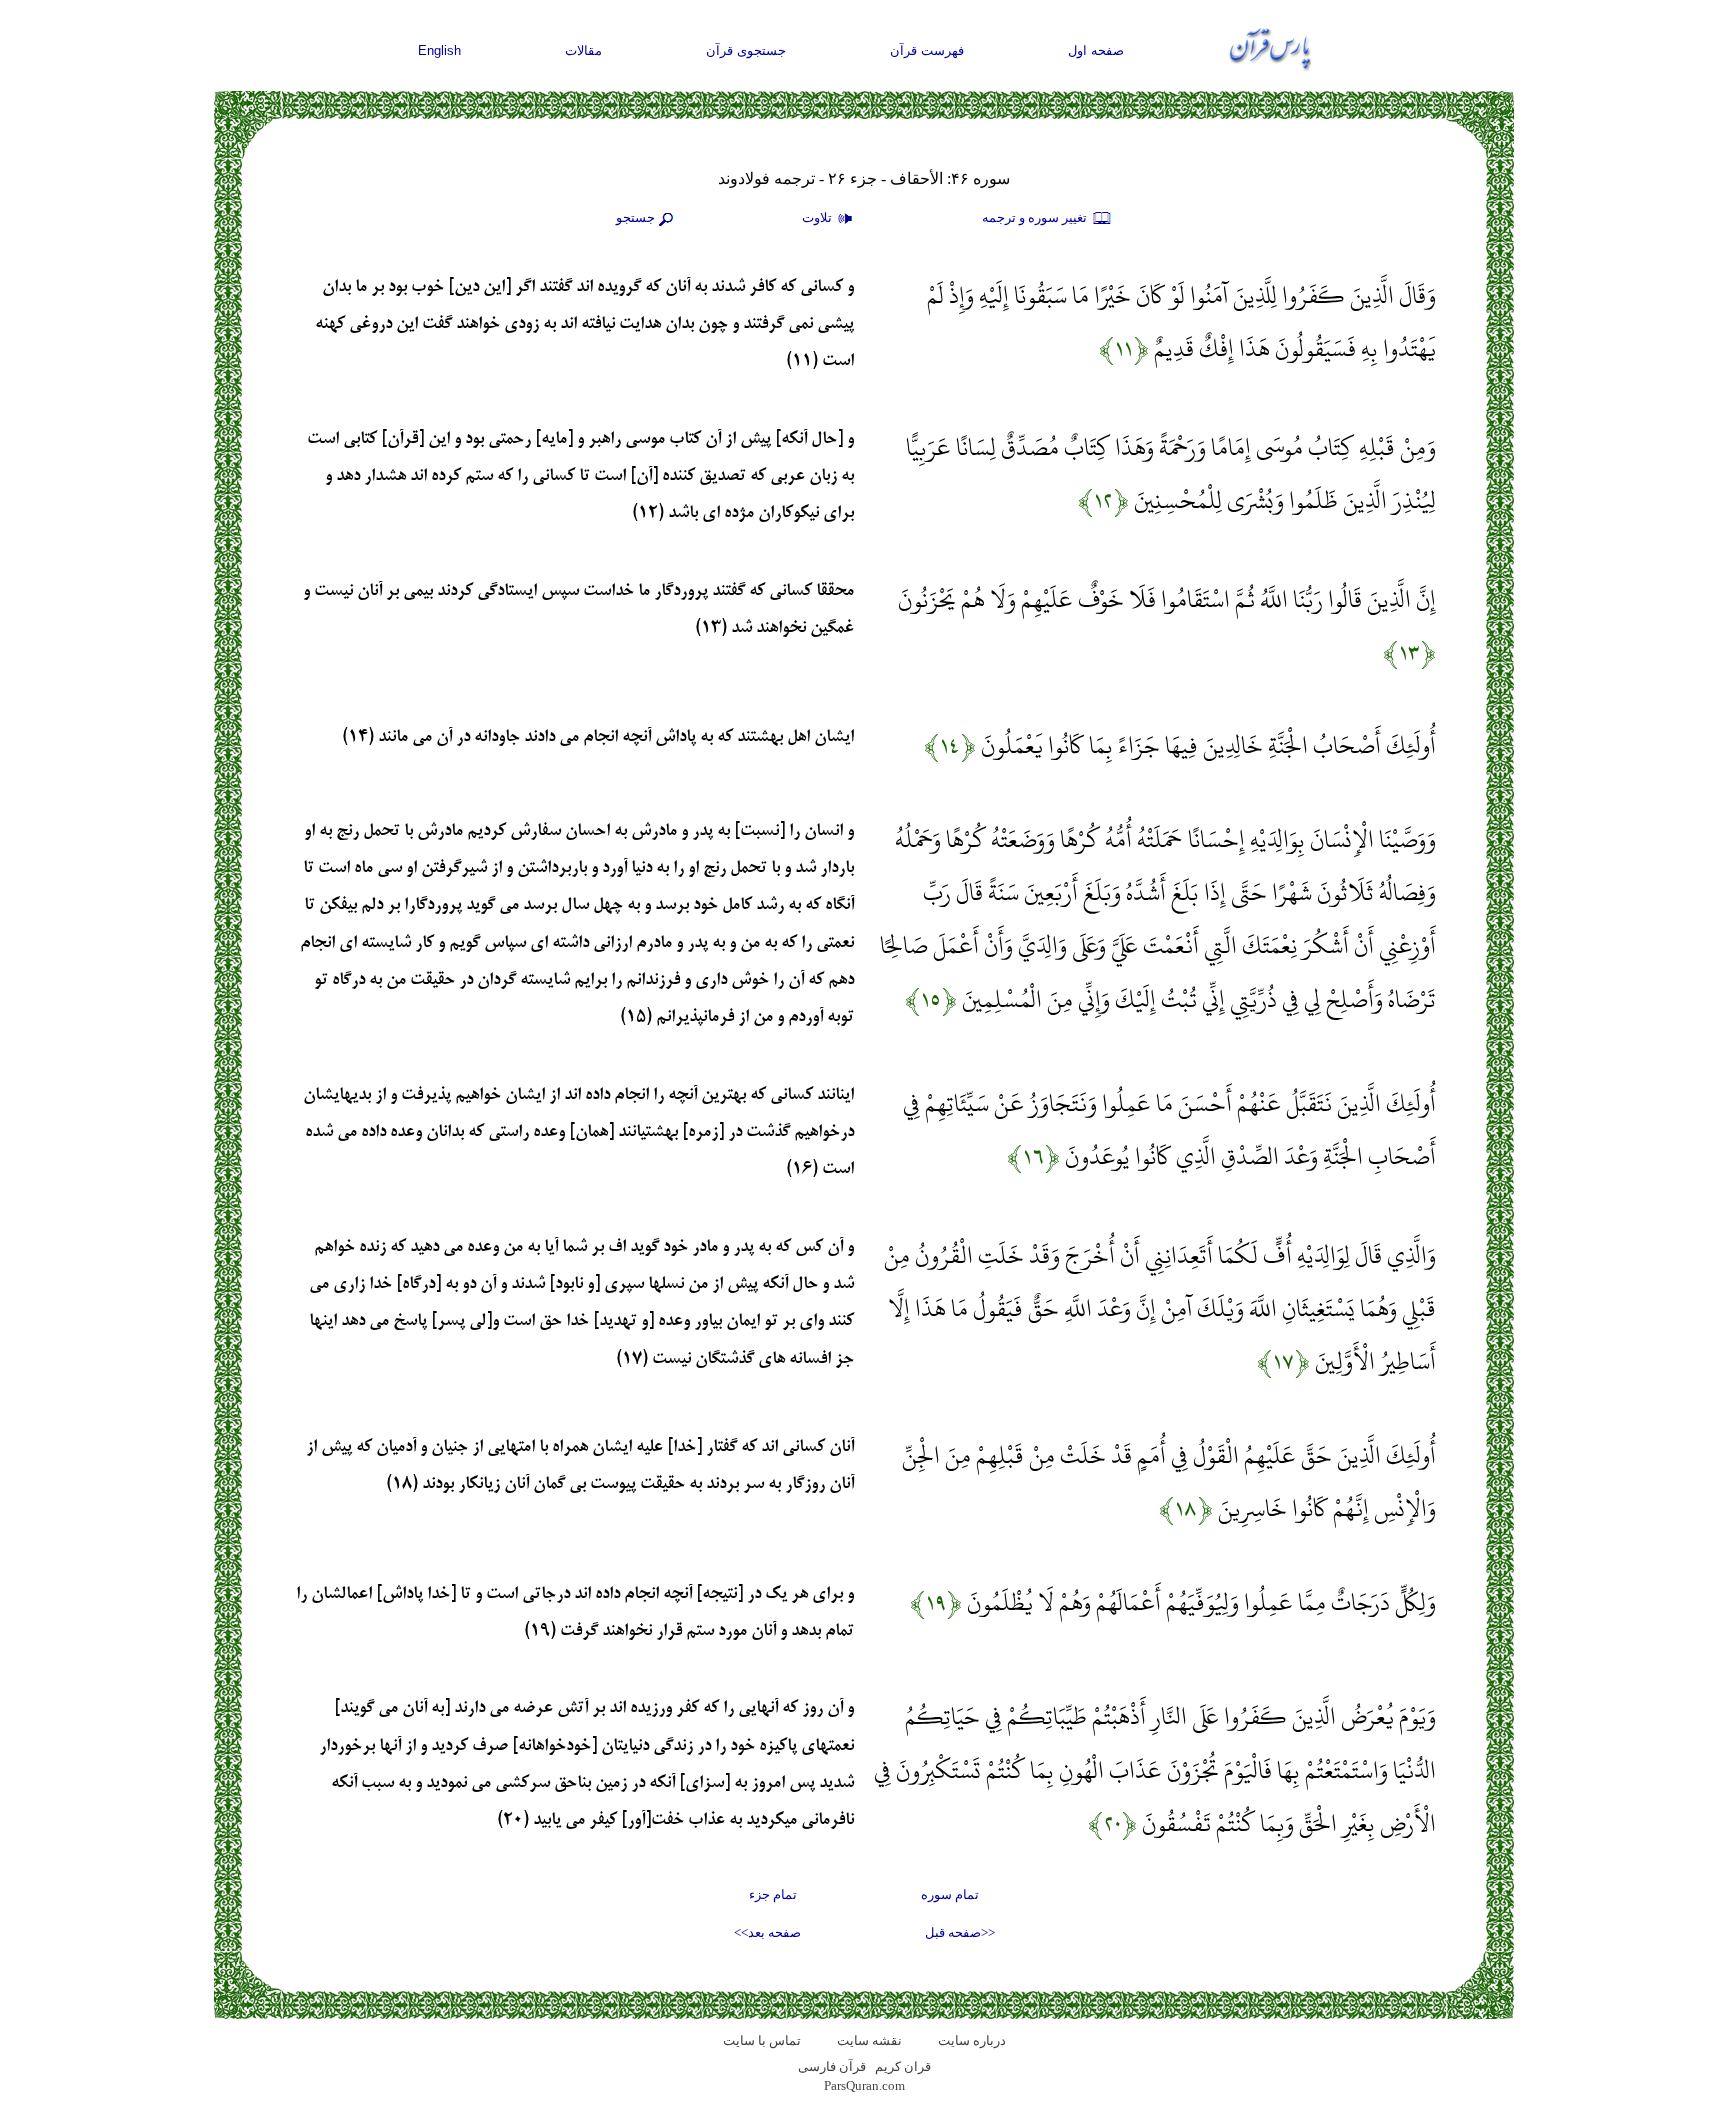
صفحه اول (1096, 50)
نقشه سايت (869, 2040)
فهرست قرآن (927, 50)
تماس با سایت (762, 2040)
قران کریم (903, 2066)
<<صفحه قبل (960, 1932)
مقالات (583, 50)
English (439, 50)
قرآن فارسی (832, 2066)
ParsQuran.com (864, 2085)
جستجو (635, 217)
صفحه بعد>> (767, 1932)
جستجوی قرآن (746, 50)
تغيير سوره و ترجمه (1036, 217)
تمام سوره (950, 1894)
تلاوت (818, 217)
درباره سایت (972, 2040)
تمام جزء (773, 1894)
